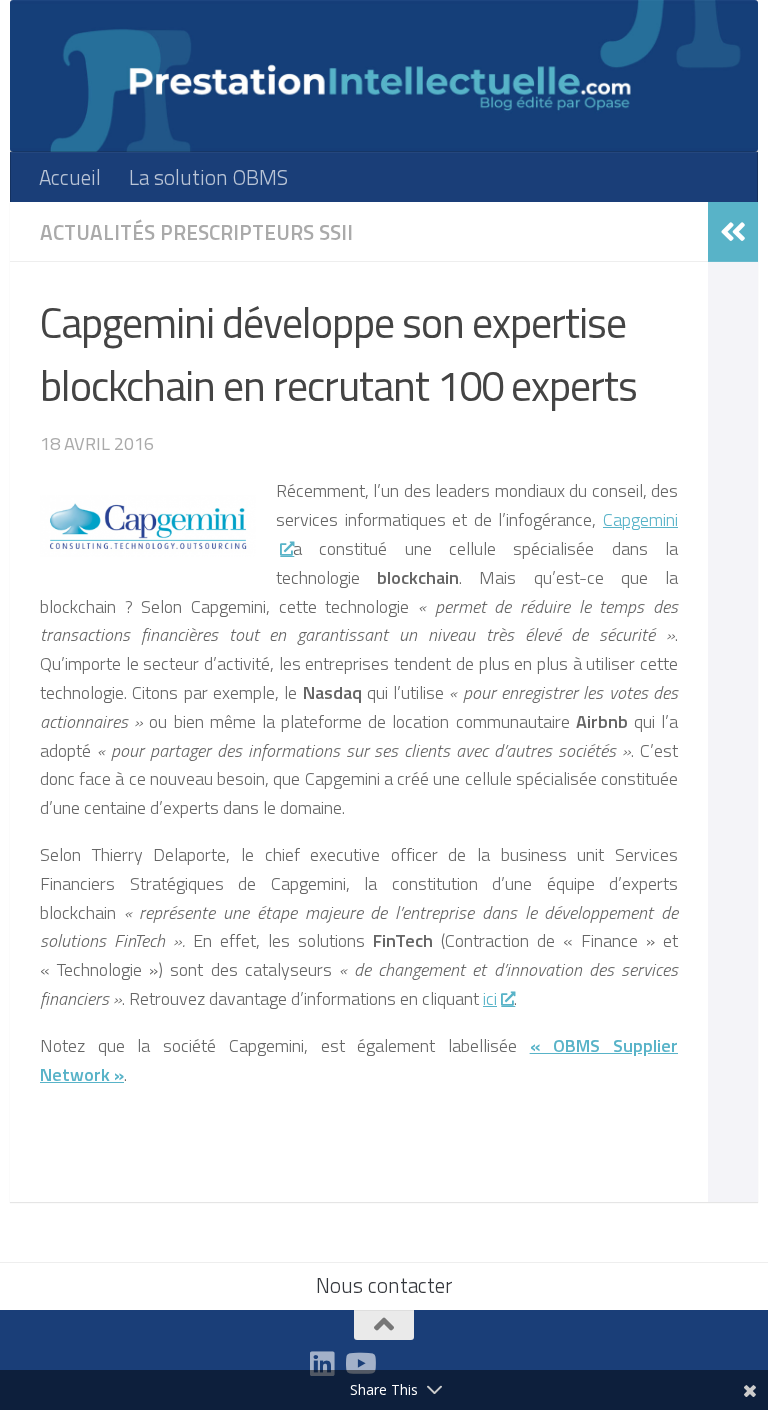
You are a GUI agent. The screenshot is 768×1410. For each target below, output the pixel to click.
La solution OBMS (208, 177)
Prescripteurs (237, 232)
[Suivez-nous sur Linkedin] (323, 1364)
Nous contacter (384, 1285)
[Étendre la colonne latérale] (733, 232)
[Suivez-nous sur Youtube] (359, 1364)
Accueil (70, 177)
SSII (336, 232)
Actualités (97, 232)
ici (490, 998)
